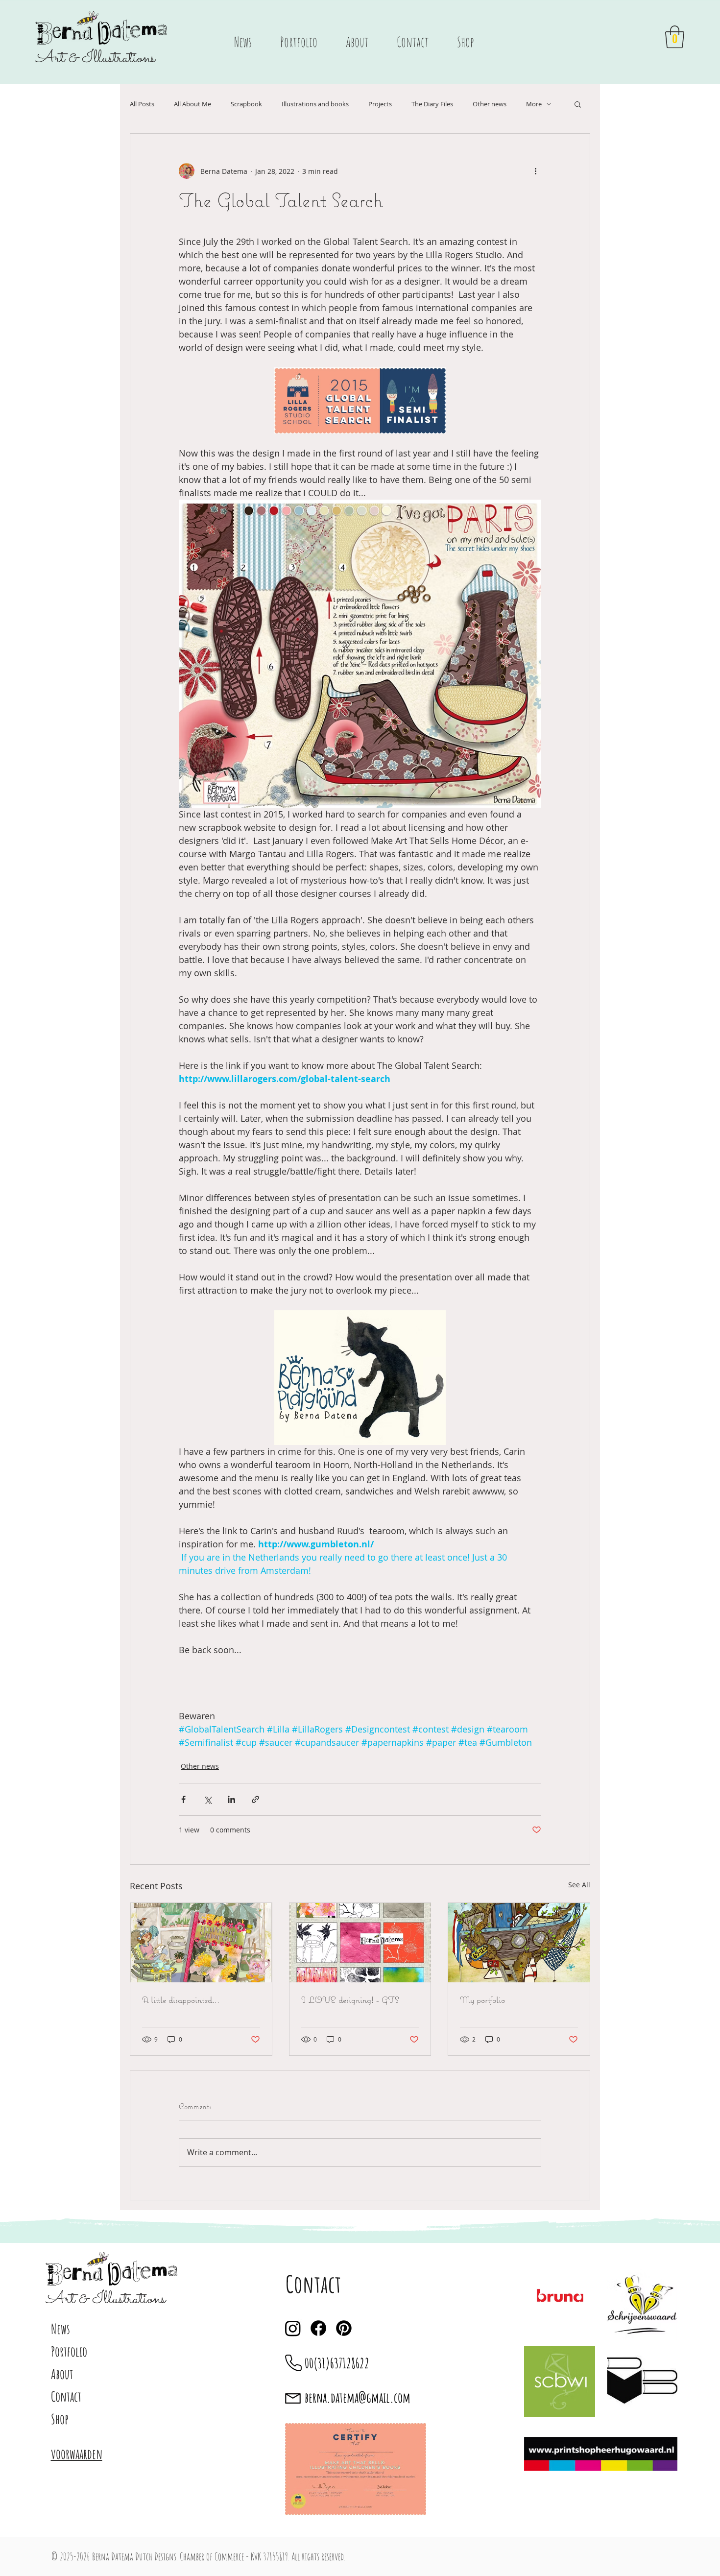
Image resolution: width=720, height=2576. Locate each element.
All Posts (142, 104)
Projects (380, 104)
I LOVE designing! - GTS (350, 2000)
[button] (675, 37)
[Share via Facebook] (183, 1799)
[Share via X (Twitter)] (207, 1799)
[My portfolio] (519, 1943)
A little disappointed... (181, 2000)
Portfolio (69, 2351)
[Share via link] (255, 1799)
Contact (66, 2396)
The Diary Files (432, 104)
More (534, 104)
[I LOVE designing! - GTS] (360, 1943)
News (60, 2329)
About (62, 2374)
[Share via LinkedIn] (231, 1799)
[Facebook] (318, 2328)
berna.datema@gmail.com (358, 2397)
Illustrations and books (315, 104)
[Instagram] (293, 2328)
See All (579, 1885)
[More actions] (535, 171)
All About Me (192, 104)
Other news (490, 104)
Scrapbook (246, 104)
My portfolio (482, 2000)
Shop (60, 2419)
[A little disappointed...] (201, 1943)
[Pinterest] (344, 2328)
